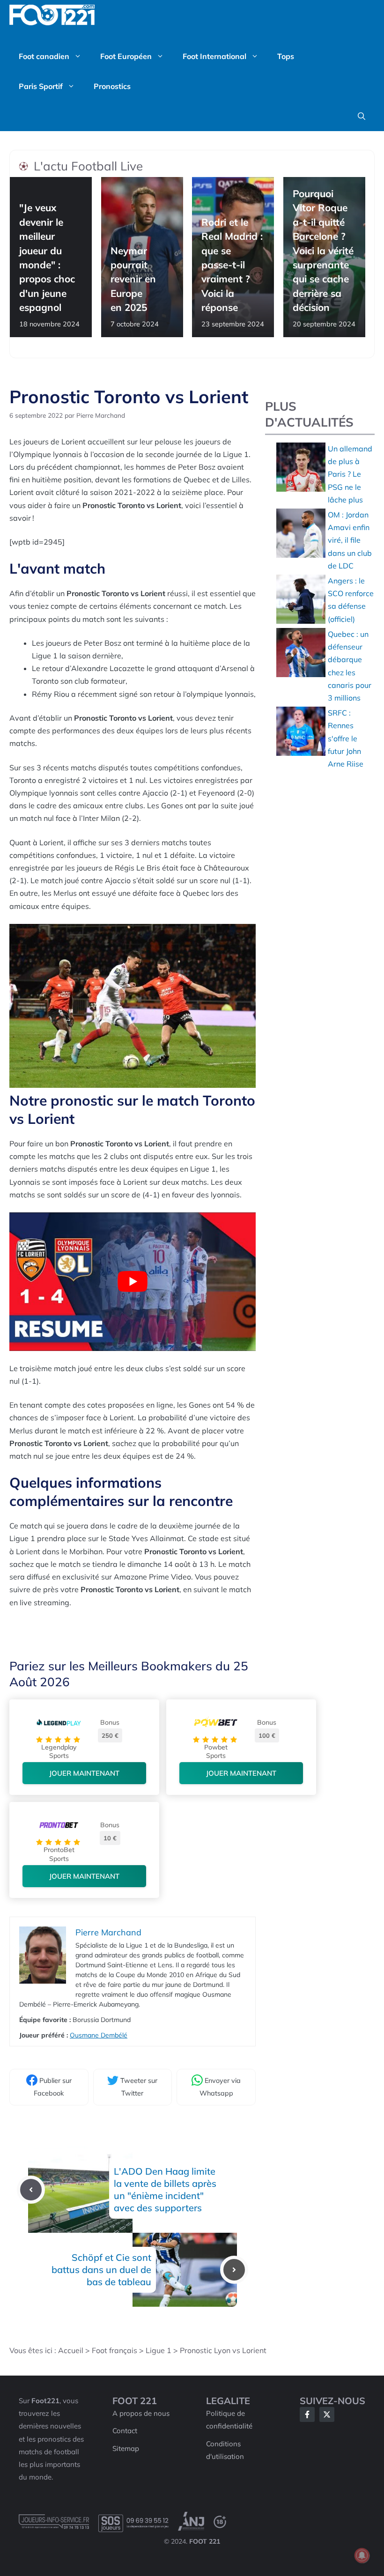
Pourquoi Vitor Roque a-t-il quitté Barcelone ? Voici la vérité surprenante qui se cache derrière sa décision (323, 250)
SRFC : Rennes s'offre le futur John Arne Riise (346, 738)
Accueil (71, 2350)
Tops (286, 56)
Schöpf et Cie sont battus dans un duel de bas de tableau (101, 2270)
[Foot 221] (52, 15)
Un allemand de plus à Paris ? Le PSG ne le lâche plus (350, 474)
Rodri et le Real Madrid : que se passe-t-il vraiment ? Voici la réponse (232, 265)
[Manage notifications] (362, 2555)
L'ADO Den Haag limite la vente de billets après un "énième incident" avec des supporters (165, 2189)
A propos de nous (141, 2413)
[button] (362, 116)
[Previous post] (31, 2190)
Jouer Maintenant (84, 1773)
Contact (125, 2431)
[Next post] (234, 2270)
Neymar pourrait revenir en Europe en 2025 (133, 279)
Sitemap (126, 2448)
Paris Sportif (41, 86)
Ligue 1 (159, 2350)
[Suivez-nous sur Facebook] (307, 2414)
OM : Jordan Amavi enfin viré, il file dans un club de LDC (350, 540)
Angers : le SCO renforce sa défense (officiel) (351, 600)
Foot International (214, 56)
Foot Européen (126, 56)
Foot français (114, 2350)
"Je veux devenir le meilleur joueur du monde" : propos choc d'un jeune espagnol (47, 258)
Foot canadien (44, 56)
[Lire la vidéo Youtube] (133, 1282)
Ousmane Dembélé (99, 2035)
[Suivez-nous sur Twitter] (327, 2414)
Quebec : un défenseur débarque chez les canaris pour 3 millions (350, 666)
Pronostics (112, 86)
